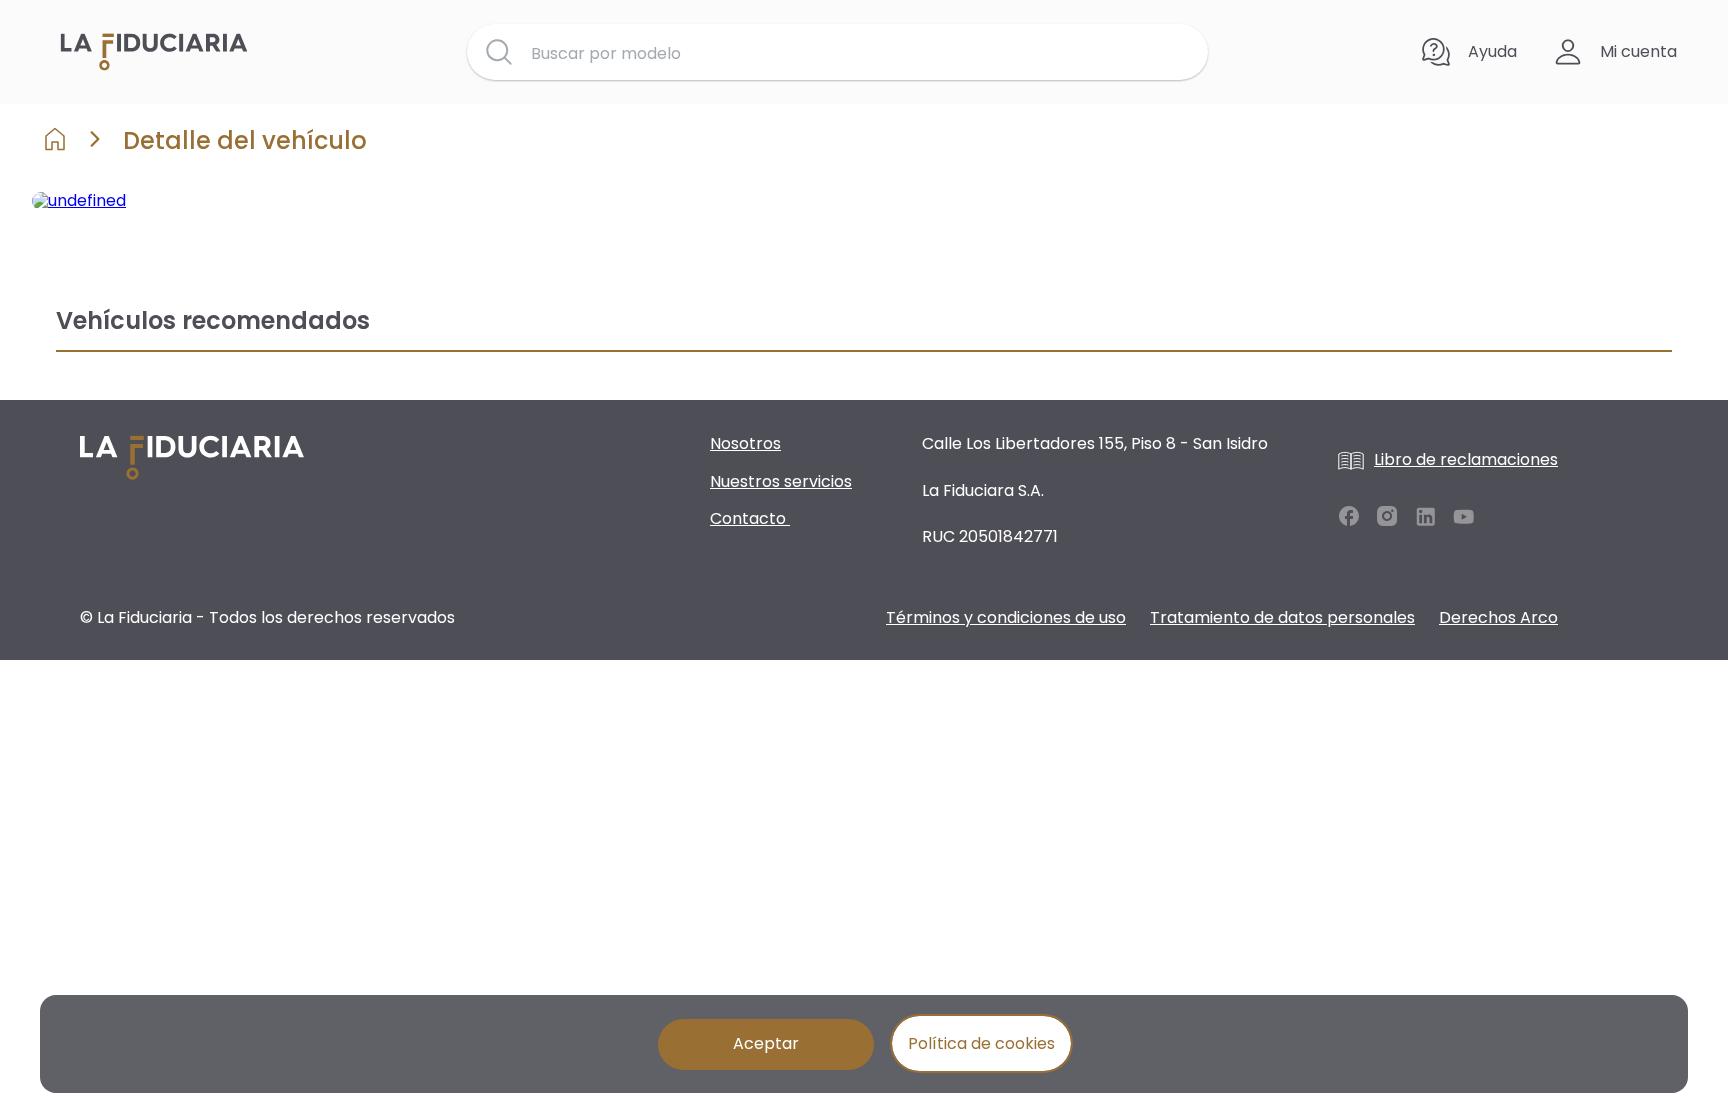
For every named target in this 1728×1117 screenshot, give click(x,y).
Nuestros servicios (781, 481)
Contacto (750, 518)
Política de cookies (981, 1043)
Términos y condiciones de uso (1006, 617)
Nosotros (745, 443)
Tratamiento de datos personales (1282, 617)
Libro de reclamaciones (1466, 459)
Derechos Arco (1498, 617)
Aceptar (766, 1043)
